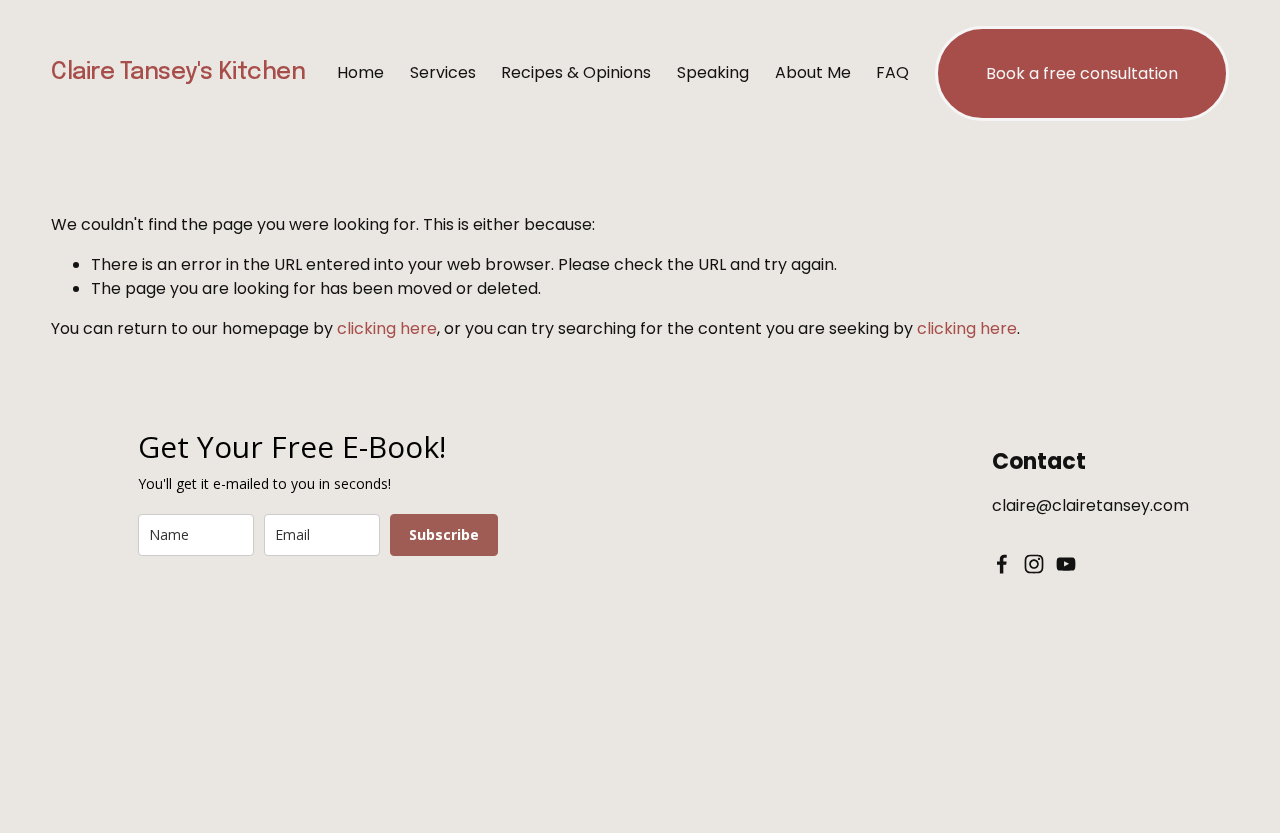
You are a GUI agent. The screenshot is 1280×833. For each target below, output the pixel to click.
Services (443, 72)
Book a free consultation (1082, 73)
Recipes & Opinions (576, 72)
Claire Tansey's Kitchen (178, 72)
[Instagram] (1034, 564)
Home (360, 72)
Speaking (713, 72)
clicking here (387, 328)
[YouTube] (1066, 564)
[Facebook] (1002, 564)
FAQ (892, 72)
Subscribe (444, 534)
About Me (813, 72)
